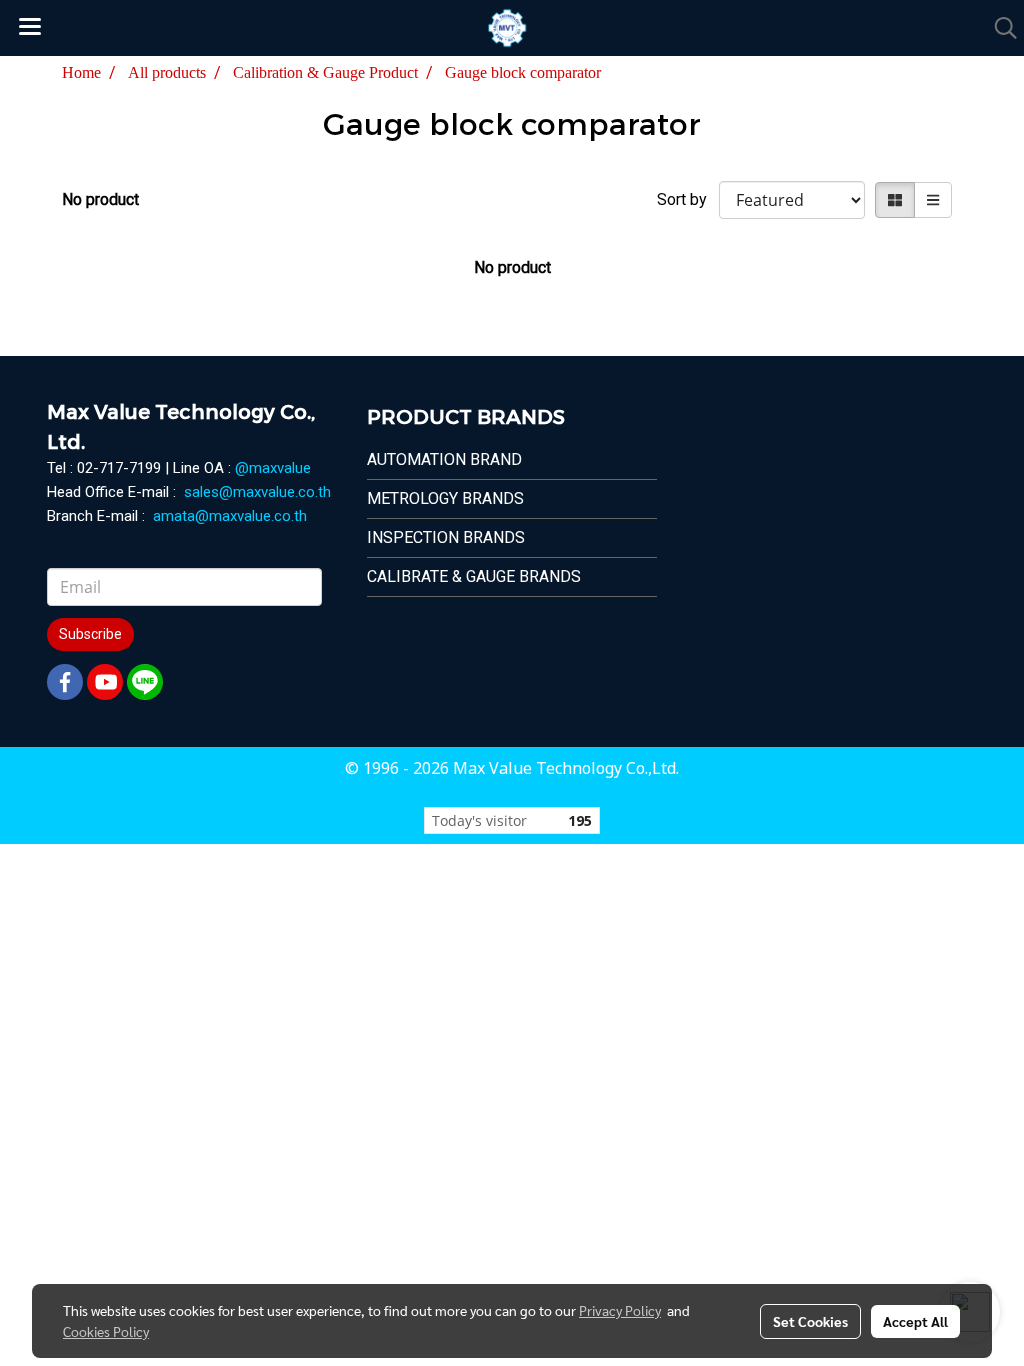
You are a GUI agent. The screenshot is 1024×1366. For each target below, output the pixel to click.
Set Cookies (810, 1321)
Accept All (915, 1321)
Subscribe (90, 634)
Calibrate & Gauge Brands (474, 576)
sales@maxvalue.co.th (257, 492)
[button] (999, 28)
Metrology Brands (445, 498)
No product (100, 199)
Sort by (688, 199)
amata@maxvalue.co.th (230, 516)
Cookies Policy (106, 1331)
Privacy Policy (620, 1310)
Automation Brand (444, 459)
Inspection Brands (446, 537)
